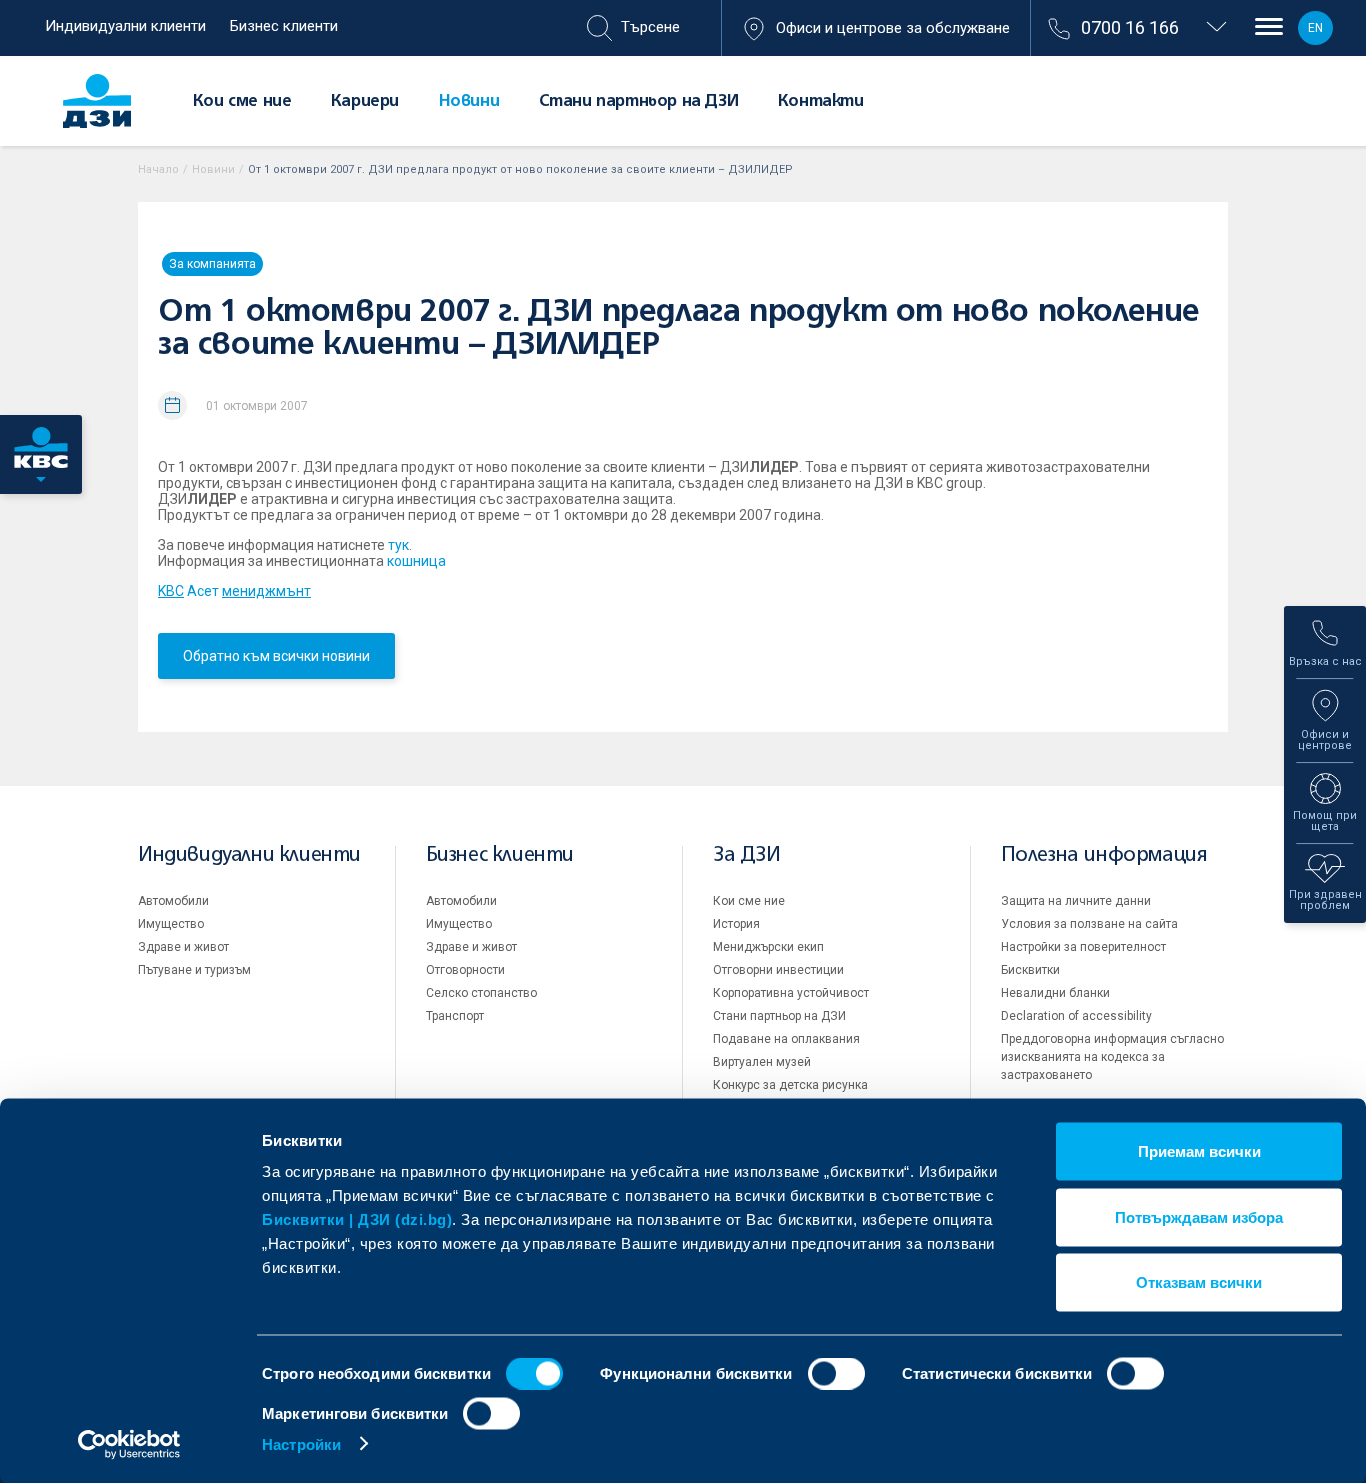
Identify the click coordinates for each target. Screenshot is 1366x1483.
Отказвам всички (1199, 1282)
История (736, 924)
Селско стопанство (481, 993)
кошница (416, 561)
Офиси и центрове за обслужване (893, 28)
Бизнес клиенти (284, 26)
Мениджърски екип (768, 947)
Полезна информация (1104, 855)
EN (1315, 28)
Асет (234, 591)
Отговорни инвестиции (778, 970)
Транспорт (455, 1016)
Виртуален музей (762, 1062)
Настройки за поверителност (1083, 947)
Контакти (821, 102)
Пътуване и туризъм (194, 970)
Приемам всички (1199, 1151)
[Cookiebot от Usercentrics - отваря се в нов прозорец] (129, 1444)
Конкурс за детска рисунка (790, 1085)
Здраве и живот (183, 947)
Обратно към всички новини (276, 656)
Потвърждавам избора (1199, 1216)
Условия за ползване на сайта (1089, 924)
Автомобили (173, 901)
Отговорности (465, 970)
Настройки (301, 1443)
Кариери (365, 102)
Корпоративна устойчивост (791, 993)
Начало (158, 169)
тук (398, 545)
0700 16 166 (1130, 27)
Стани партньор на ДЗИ (639, 102)
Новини (469, 102)
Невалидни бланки (1055, 993)
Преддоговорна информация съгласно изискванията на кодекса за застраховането (1112, 1057)
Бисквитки (1030, 970)
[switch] (836, 1374)
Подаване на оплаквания (786, 1039)
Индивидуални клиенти (125, 26)
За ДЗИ (747, 855)
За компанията (212, 264)
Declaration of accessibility (1076, 1016)
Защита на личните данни (1076, 901)
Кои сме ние (242, 102)
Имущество (171, 924)
